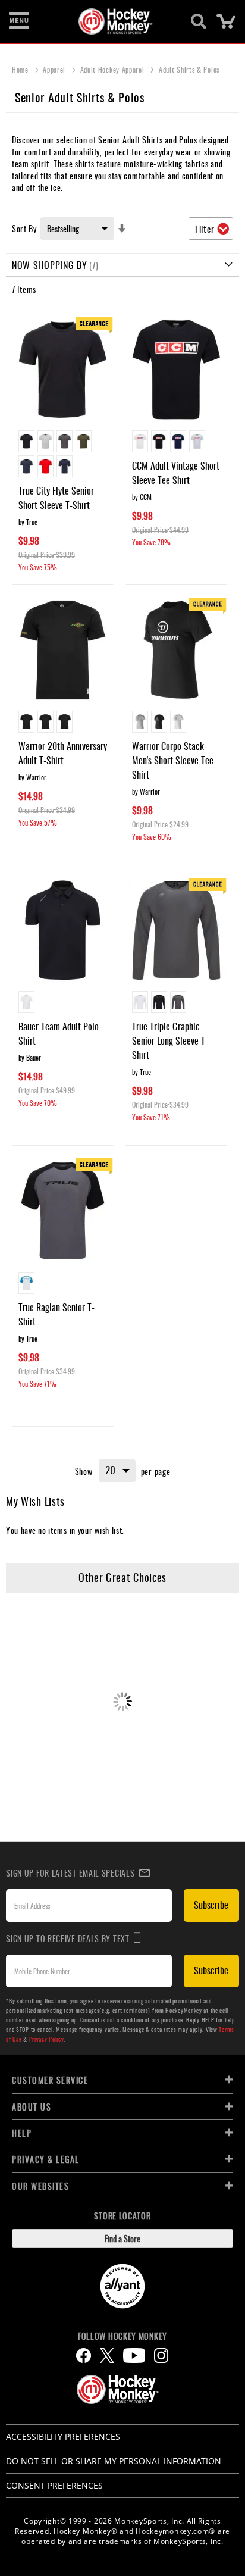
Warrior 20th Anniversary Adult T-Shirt (63, 753)
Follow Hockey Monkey (122, 2336)
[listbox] (63, 455)
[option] (26, 441)
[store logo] (116, 21)
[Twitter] (107, 2355)
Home (21, 69)
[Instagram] (161, 2355)
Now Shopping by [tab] (50, 265)
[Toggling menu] (19, 21)
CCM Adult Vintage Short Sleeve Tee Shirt (176, 473)
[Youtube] (134, 2355)
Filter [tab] (205, 229)
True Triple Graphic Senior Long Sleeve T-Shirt (170, 1040)
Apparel (55, 69)
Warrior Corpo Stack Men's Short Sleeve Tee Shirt (173, 760)
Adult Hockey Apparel (114, 69)
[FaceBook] (84, 2355)
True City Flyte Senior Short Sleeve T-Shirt (56, 498)
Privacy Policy (47, 2039)
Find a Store (122, 2238)
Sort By (24, 228)
